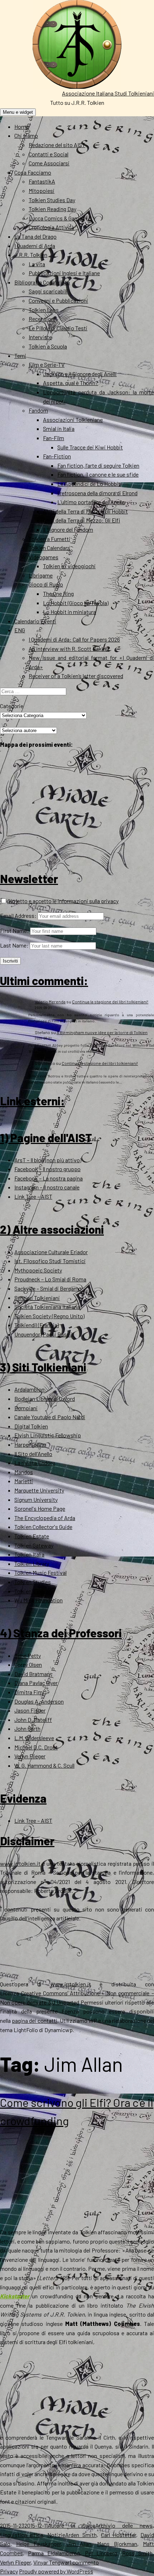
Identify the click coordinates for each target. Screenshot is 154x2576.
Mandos (24, 1472)
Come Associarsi (49, 163)
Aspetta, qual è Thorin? (71, 383)
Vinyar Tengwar (51, 2562)
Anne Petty (28, 1655)
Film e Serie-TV (47, 364)
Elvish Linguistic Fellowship (48, 1435)
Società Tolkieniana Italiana (47, 1307)
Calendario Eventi (35, 621)
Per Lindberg (101, 2553)
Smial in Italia (59, 428)
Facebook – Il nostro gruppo (47, 1169)
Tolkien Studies (33, 1582)
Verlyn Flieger (30, 1756)
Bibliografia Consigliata (42, 282)
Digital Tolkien (31, 1426)
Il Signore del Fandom (68, 529)
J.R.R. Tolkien (31, 255)
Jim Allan (79, 2544)
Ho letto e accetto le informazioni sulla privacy (63, 901)
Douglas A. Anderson (39, 1701)
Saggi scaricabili (48, 291)
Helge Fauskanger (38, 2544)
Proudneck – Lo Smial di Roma (50, 1279)
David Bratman (32, 1674)
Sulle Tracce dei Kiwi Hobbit (90, 447)
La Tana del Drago (35, 236)
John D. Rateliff (33, 1720)
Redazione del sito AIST (57, 145)
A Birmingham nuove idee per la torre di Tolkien (102, 1032)
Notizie (56, 2535)
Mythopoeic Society (38, 1270)
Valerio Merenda (50, 1002)
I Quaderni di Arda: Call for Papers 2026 (74, 639)
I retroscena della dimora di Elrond (97, 493)
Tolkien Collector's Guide (43, 1527)
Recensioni (42, 319)
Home (21, 126)
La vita (37, 264)
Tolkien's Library (34, 1591)
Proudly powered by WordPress (56, 2571)
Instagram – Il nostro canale (47, 1187)
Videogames (44, 557)
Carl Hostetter (119, 2535)
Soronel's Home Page (40, 1508)
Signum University (36, 1499)
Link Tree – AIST (33, 1196)
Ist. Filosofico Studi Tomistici (50, 1261)
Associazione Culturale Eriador (51, 1252)
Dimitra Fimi (29, 1692)
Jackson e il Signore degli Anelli (80, 374)
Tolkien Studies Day (52, 200)
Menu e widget (18, 112)
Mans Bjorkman (117, 2544)
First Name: (15, 931)
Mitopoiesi (42, 191)
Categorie (12, 706)
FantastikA (42, 181)
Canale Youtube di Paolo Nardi (50, 1417)
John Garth (27, 1728)
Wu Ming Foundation (38, 1600)
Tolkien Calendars (49, 548)
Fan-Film (54, 438)
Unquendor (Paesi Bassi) (43, 1334)
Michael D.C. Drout (36, 1747)
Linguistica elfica (21, 2535)
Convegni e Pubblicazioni (58, 300)
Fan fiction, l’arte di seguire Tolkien (98, 465)
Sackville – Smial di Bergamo (48, 1288)
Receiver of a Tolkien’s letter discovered (76, 676)
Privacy (9, 2571)
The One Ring (58, 593)
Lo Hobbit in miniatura (69, 612)
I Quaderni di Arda (35, 246)
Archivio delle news (124, 2525)
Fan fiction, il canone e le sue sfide (98, 474)
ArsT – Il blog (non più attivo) (48, 1160)
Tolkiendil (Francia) (37, 1325)
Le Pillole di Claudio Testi (58, 328)
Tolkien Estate (32, 1536)
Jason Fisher (30, 1710)
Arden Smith (81, 2535)
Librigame (41, 575)
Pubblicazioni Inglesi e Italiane (64, 273)
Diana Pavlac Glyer (36, 1683)
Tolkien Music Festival (40, 1572)
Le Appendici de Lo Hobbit (89, 484)
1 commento (84, 2562)
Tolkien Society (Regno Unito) (49, 1316)
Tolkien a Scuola (48, 346)
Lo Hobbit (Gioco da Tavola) (76, 603)
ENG (20, 630)
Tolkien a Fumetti (49, 539)
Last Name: (14, 945)
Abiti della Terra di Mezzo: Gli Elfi (81, 520)
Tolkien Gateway (34, 1545)
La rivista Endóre (35, 1463)
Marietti (24, 1481)
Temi (20, 356)
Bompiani (26, 1408)
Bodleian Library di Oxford (45, 1399)
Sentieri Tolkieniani (37, 1298)
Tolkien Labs (44, 310)
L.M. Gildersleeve (34, 1738)
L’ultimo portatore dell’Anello (91, 502)
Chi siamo (26, 135)
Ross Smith (137, 2553)
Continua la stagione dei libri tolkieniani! (110, 1002)
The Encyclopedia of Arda (45, 1518)
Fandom (38, 410)
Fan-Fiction (57, 456)
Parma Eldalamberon (54, 2553)
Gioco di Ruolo (46, 584)
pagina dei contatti (34, 2020)
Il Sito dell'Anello (33, 1454)
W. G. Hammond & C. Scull (44, 1765)
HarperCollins (30, 1444)
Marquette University (39, 1490)
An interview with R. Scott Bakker (69, 649)
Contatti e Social (49, 154)
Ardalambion (29, 1389)
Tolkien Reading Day (52, 209)
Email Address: (18, 916)
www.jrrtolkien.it (20, 1863)
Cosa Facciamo (33, 172)
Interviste (40, 337)
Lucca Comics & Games (57, 218)
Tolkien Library (32, 1564)
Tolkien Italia (29, 1554)
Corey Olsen (28, 1664)
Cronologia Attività (51, 227)
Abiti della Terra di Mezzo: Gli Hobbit (85, 511)
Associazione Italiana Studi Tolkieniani (108, 93)
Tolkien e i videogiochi (69, 566)
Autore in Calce (71, 2525)
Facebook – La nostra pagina (49, 1178)
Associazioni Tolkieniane (73, 420)
